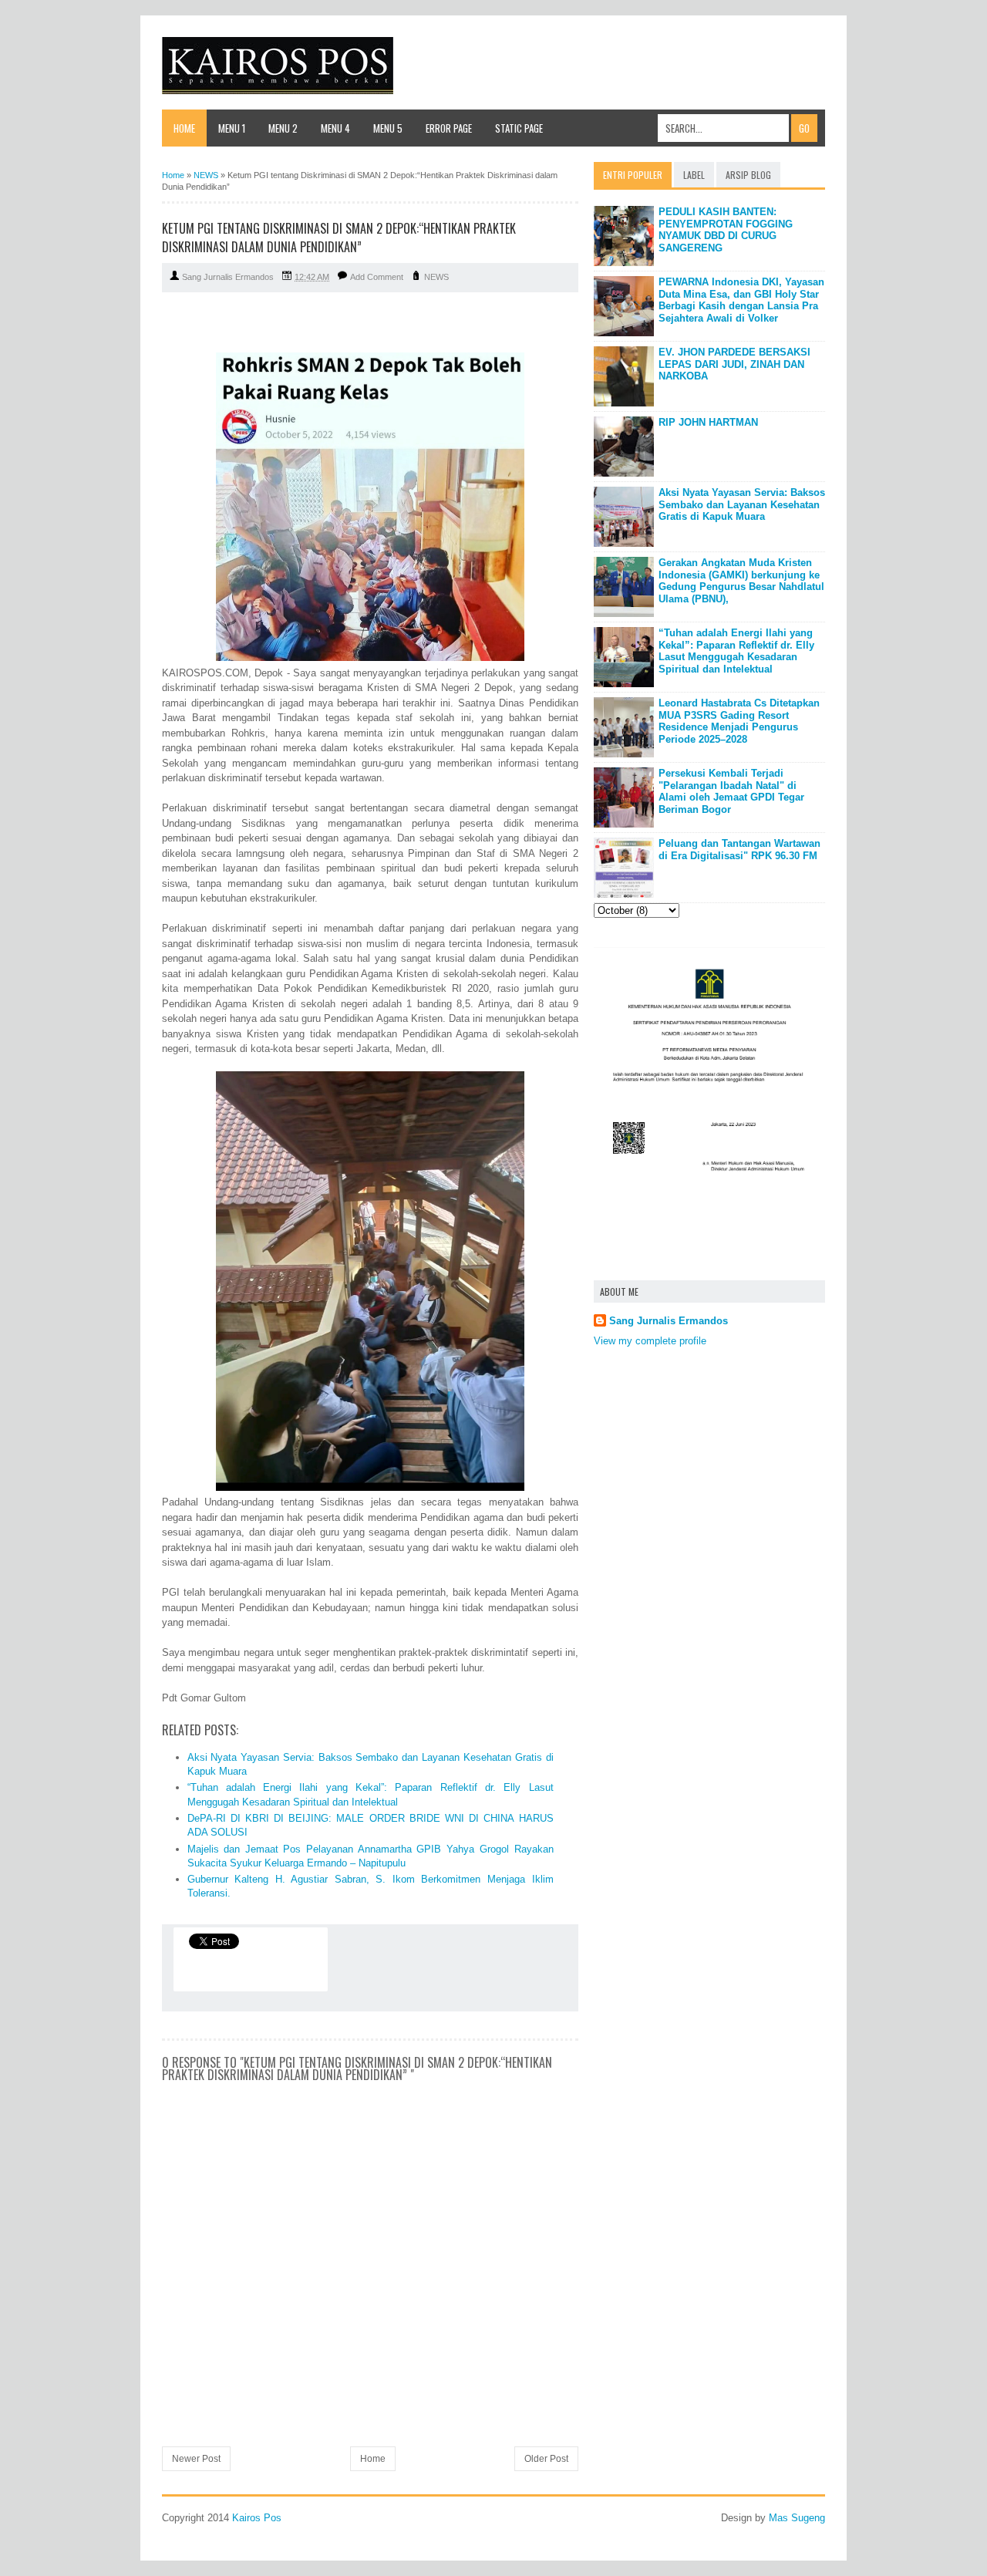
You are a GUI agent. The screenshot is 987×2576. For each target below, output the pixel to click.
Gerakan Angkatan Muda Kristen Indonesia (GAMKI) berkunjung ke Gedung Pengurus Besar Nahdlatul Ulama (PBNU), (741, 581)
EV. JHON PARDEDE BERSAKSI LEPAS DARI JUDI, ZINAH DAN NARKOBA (734, 364)
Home (184, 128)
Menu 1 (232, 128)
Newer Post (196, 2459)
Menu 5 (388, 128)
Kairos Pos (257, 2518)
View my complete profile (650, 1341)
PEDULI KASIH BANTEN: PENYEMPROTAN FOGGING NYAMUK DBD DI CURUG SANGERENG (726, 230)
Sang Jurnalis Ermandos (669, 1321)
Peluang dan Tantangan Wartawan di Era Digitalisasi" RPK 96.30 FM (739, 850)
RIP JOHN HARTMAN (708, 422)
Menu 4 (335, 128)
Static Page (519, 128)
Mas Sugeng (797, 2518)
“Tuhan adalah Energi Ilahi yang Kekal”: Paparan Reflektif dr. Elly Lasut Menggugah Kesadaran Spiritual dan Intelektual (736, 651)
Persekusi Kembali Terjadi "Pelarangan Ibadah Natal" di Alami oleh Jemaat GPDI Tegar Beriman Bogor (731, 791)
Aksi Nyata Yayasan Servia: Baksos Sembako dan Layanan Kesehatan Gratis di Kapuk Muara (742, 504)
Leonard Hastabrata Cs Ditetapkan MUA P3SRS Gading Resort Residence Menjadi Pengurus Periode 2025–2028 (739, 721)
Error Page (449, 128)
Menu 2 (283, 128)
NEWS (436, 277)
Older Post (546, 2459)
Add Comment (377, 277)
